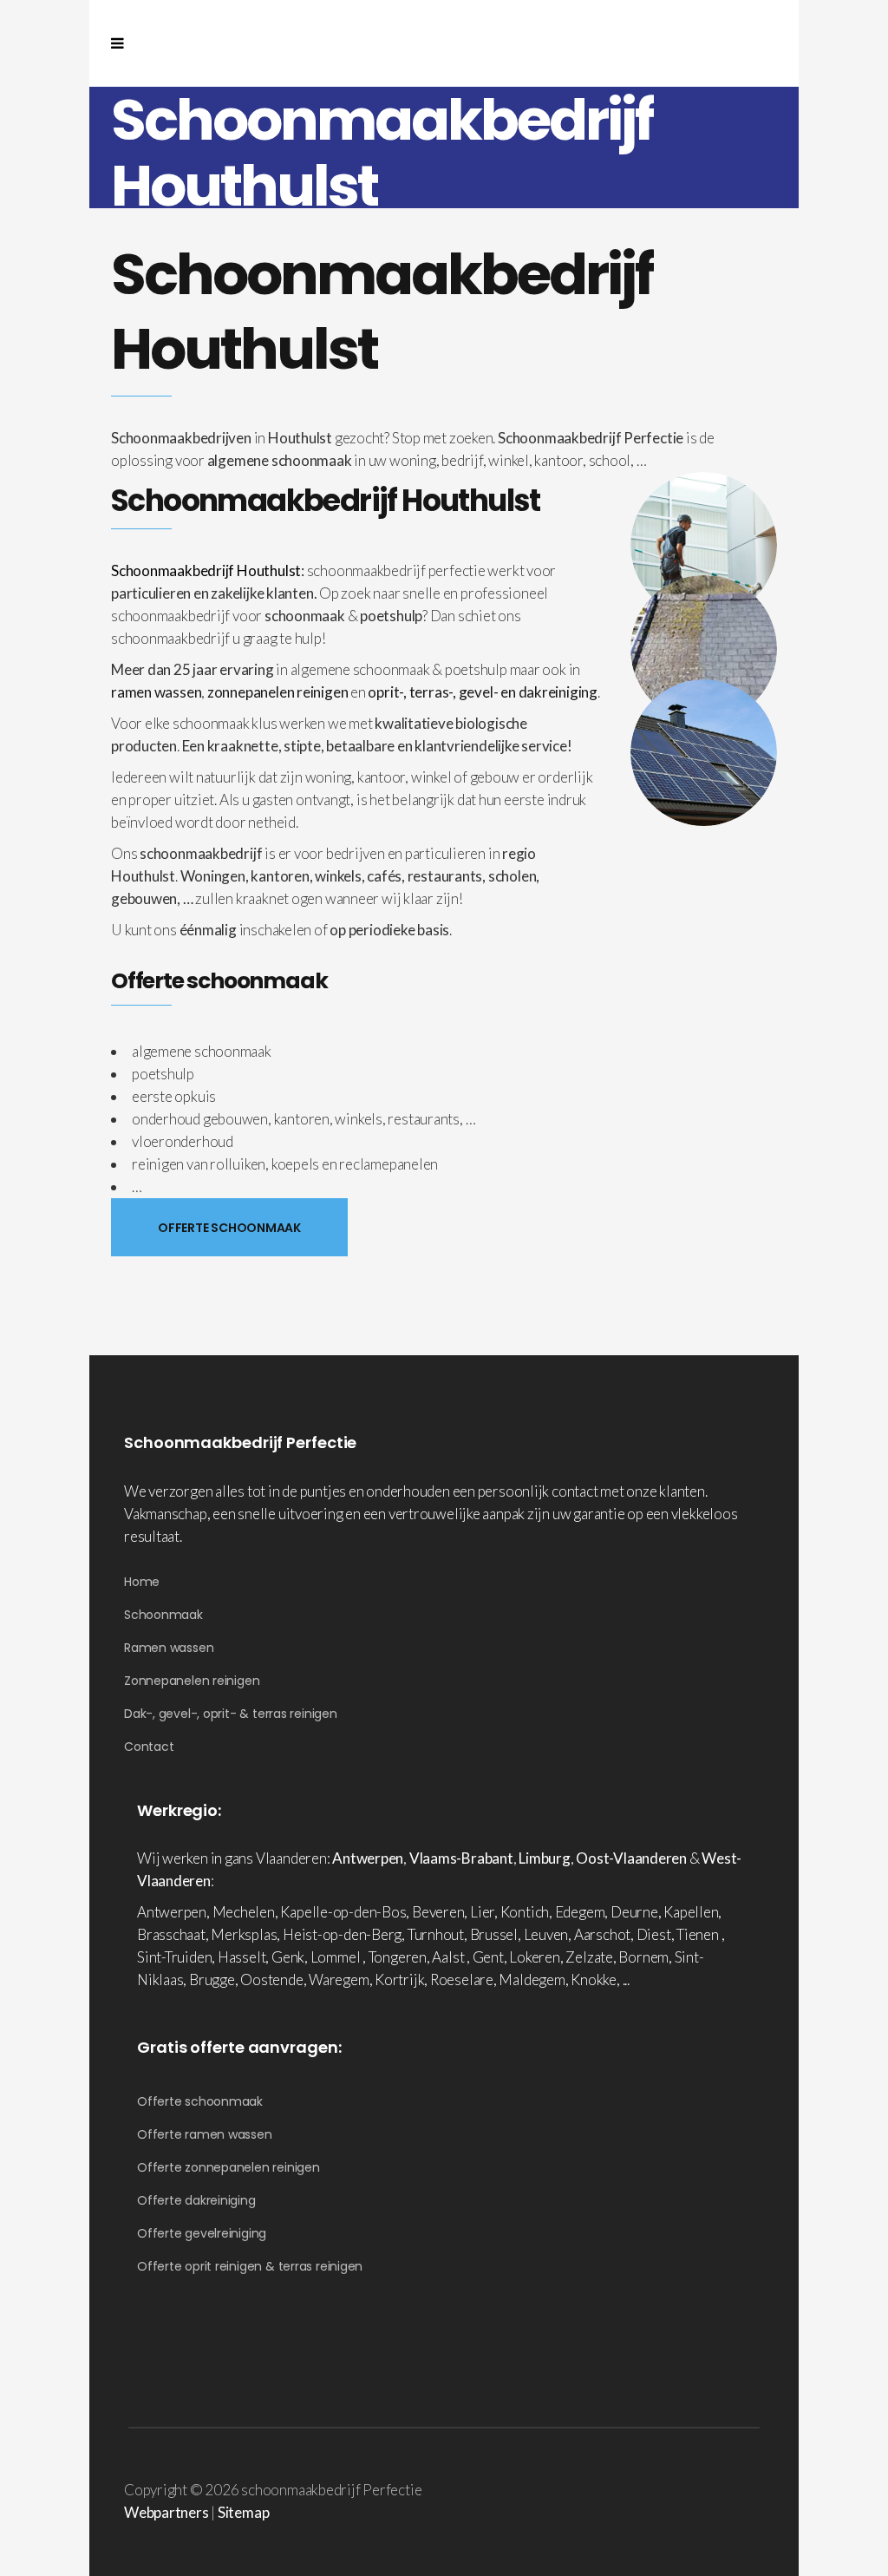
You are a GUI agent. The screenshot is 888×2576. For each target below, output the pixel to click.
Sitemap (243, 2512)
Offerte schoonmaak (200, 2101)
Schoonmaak (163, 1615)
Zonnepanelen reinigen (192, 1681)
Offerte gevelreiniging (202, 2233)
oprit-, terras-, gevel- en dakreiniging (482, 692)
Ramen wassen (169, 1648)
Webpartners (166, 2512)
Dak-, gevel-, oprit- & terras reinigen (231, 1714)
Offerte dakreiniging (196, 2200)
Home (142, 1582)
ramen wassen (156, 692)
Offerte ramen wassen (205, 2134)
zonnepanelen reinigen (277, 692)
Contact (149, 1747)
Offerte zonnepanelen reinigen (229, 2167)
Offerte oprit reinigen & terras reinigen (250, 2266)
